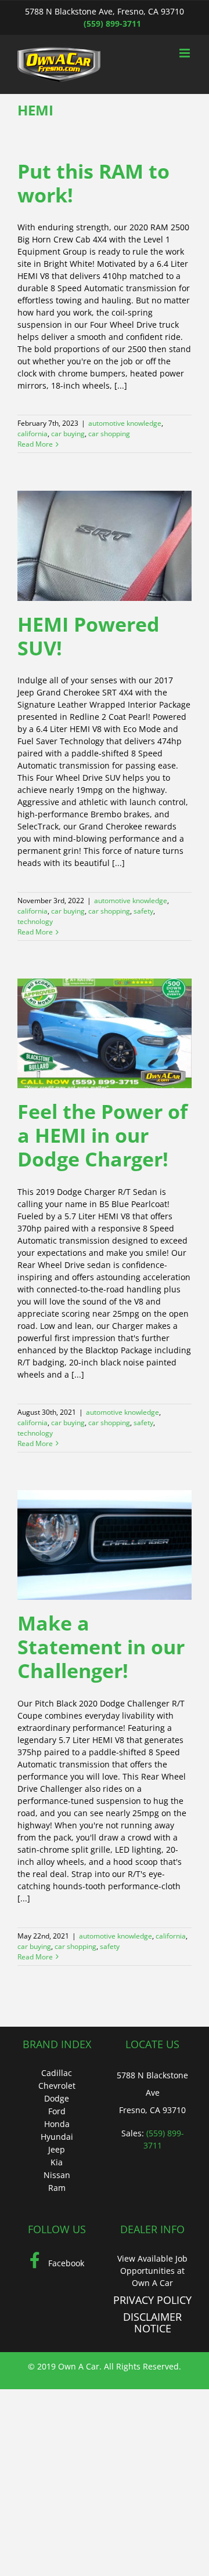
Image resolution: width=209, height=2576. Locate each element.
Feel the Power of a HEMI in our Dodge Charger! (102, 1135)
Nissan (57, 2175)
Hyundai (57, 2137)
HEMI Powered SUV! (89, 636)
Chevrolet (57, 2086)
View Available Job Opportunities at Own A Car (152, 2271)
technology (35, 921)
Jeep (57, 2149)
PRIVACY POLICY (152, 2300)
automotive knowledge (125, 423)
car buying (68, 434)
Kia (57, 2162)
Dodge (57, 2098)
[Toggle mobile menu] (185, 53)
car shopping (109, 434)
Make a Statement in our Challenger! (101, 1647)
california (33, 434)
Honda (57, 2124)
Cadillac (57, 2073)
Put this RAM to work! (93, 183)
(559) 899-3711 (112, 23)
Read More (35, 444)
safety (143, 911)
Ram (57, 2188)
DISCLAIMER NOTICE (152, 2323)
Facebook (65, 2263)
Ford (57, 2111)
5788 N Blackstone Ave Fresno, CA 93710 (152, 2093)
